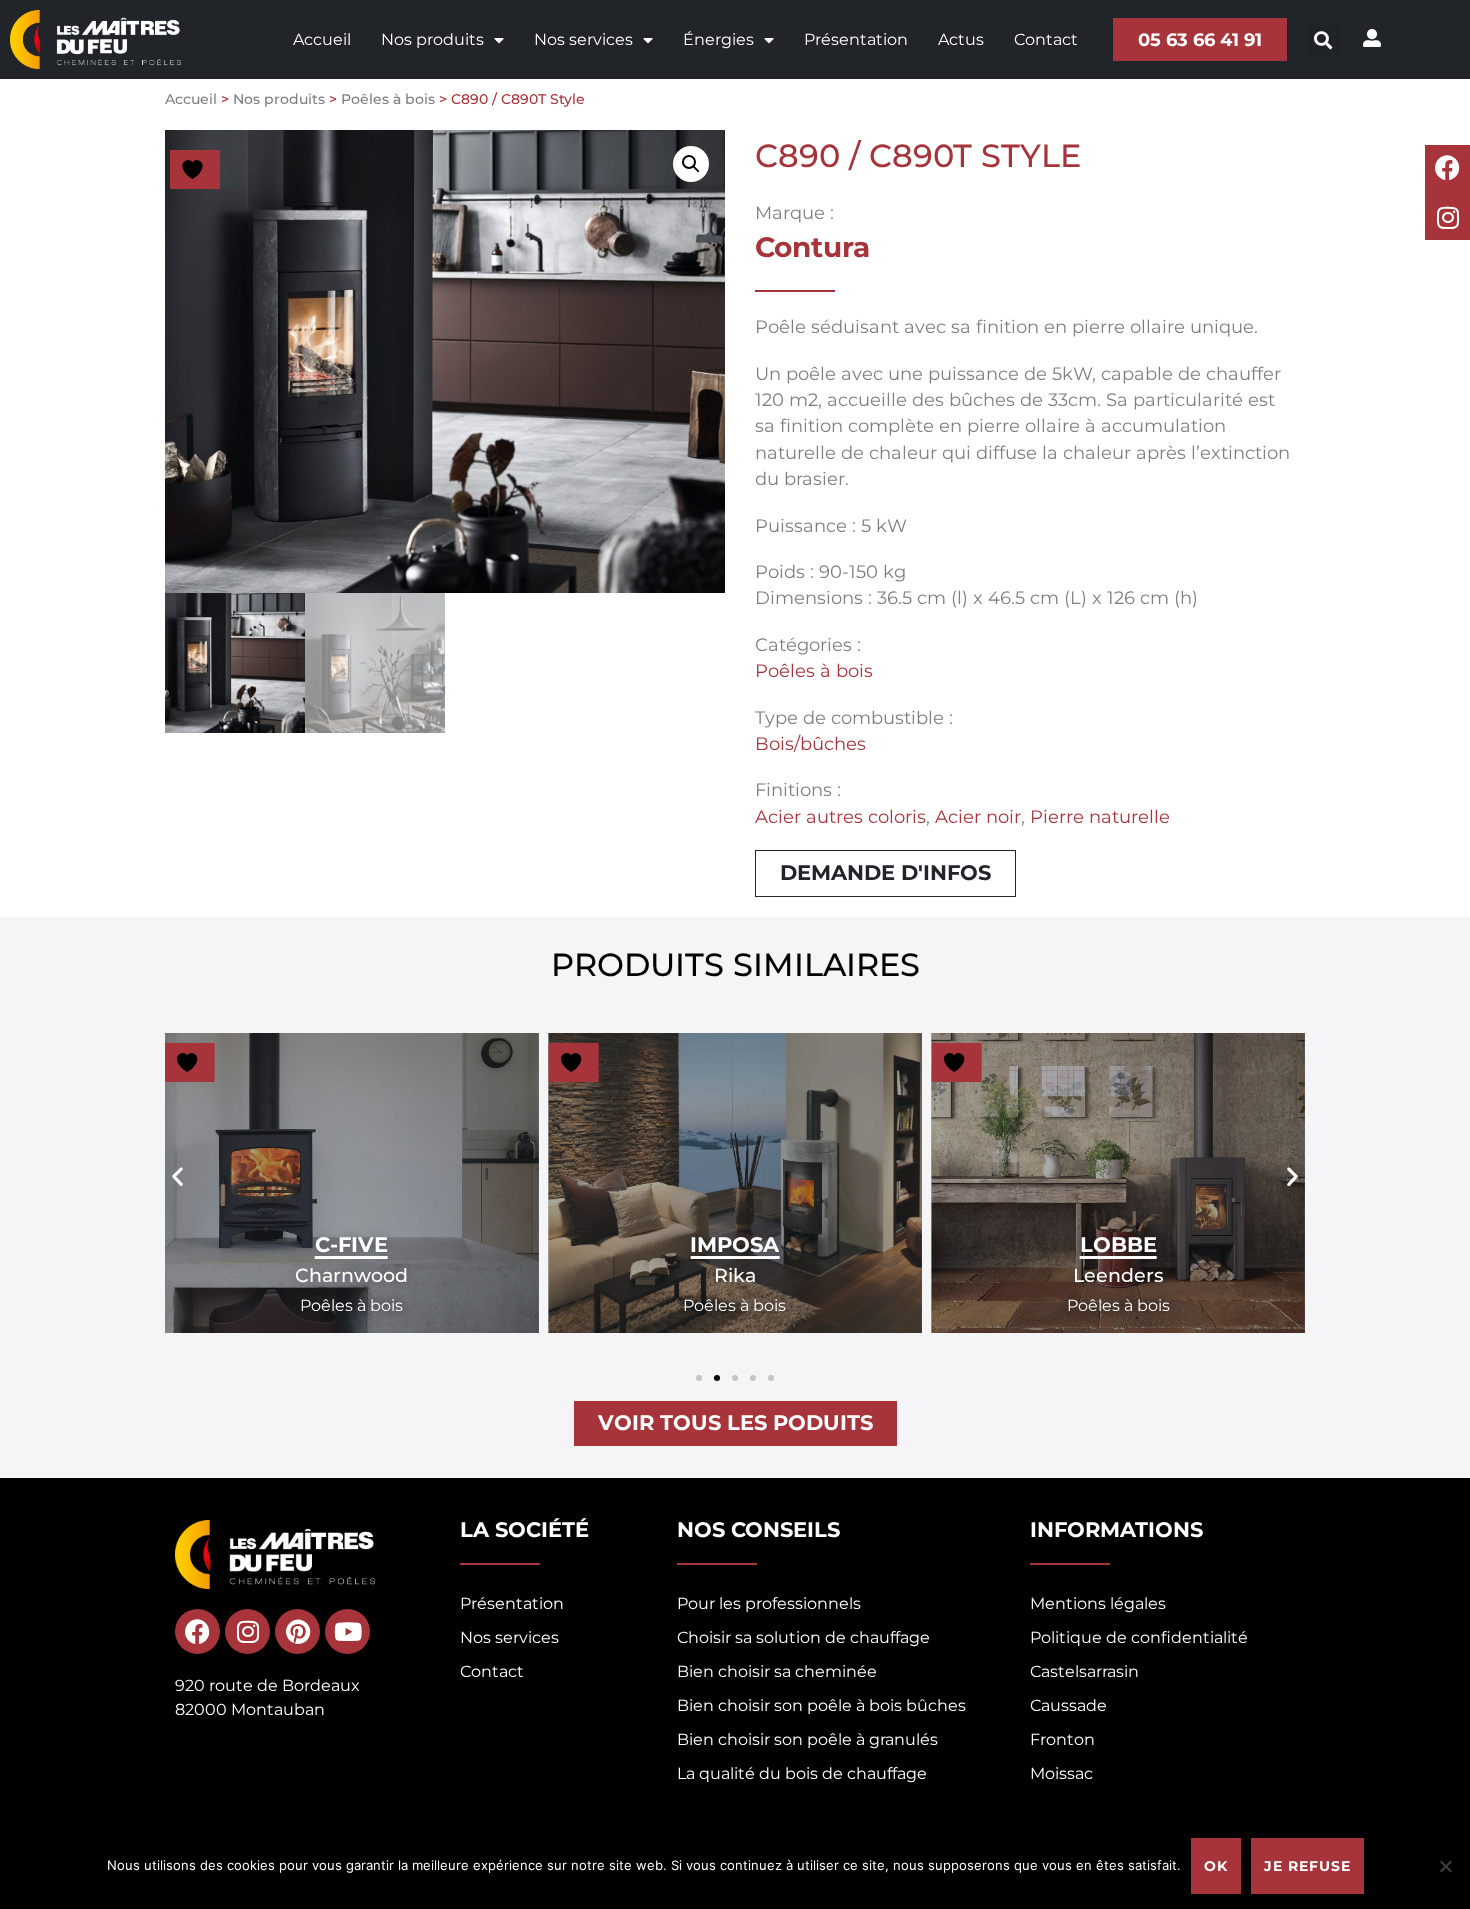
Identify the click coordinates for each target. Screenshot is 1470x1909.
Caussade (1068, 1705)
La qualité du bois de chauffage (802, 1773)
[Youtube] (347, 1631)
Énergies (718, 39)
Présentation (856, 39)
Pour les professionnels (769, 1603)
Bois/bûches (810, 743)
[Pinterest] (297, 1631)
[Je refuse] (1445, 1866)
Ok (1216, 1866)
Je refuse (1307, 1866)
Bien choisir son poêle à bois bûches (821, 1705)
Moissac (1061, 1773)
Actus (961, 39)
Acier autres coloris (840, 816)
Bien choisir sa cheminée (777, 1671)
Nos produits (432, 39)
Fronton (1062, 1739)
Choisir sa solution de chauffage (803, 1637)
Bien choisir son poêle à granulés (807, 1739)
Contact (1046, 39)
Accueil (322, 39)
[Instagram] (1447, 217)
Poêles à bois (388, 99)
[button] (1323, 39)
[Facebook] (1447, 167)
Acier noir (978, 816)
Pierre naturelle (1100, 816)
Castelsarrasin (1084, 1671)
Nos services (583, 39)
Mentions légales (1098, 1603)
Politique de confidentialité (1139, 1637)
